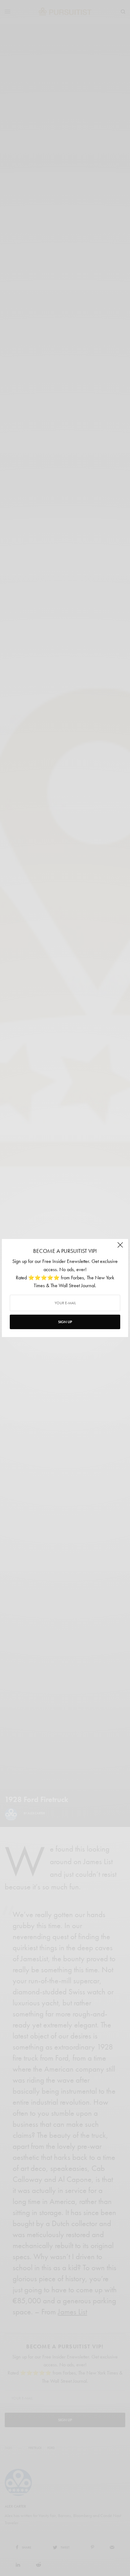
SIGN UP (65, 1322)
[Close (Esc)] (120, 1247)
